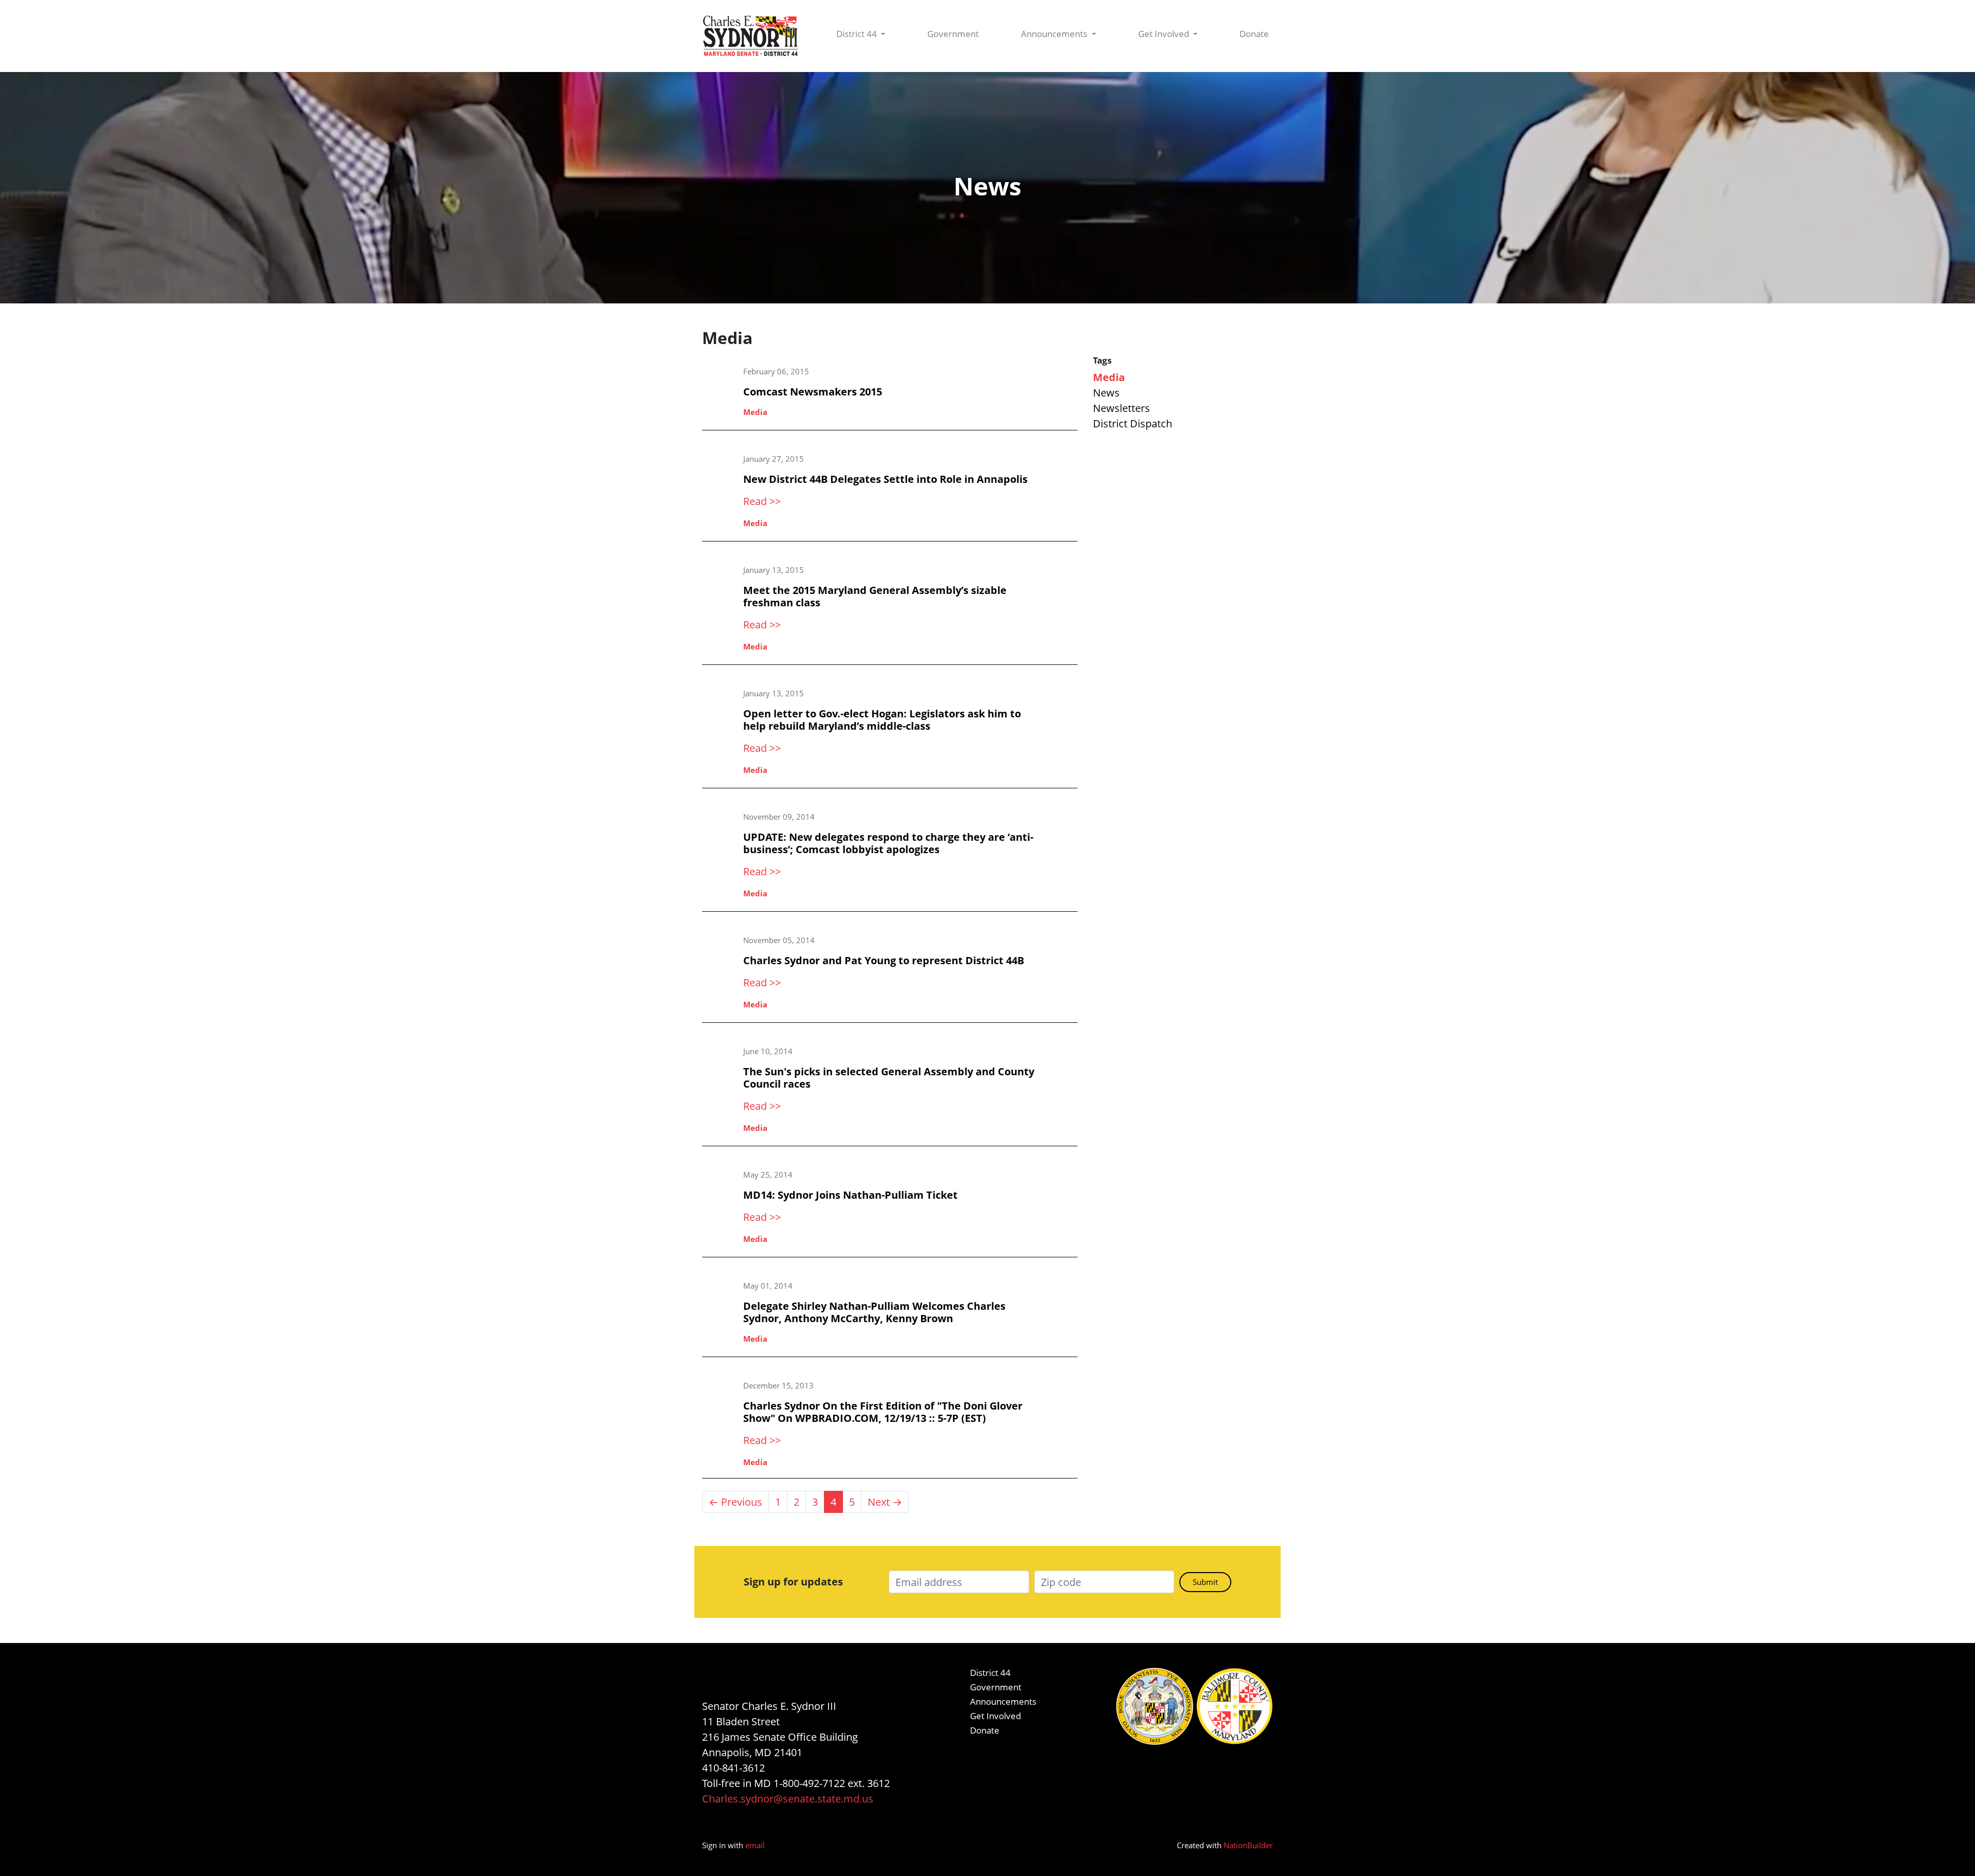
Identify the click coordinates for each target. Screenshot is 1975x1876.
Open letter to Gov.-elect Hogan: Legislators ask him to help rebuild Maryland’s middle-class (882, 720)
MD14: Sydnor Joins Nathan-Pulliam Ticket (850, 1195)
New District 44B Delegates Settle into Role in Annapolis (885, 479)
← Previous (735, 1502)
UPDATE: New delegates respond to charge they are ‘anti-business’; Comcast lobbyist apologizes (888, 843)
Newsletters (1121, 408)
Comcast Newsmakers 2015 (813, 392)
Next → (885, 1502)
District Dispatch (1133, 423)
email (755, 1845)
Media (755, 412)
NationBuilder (1248, 1845)
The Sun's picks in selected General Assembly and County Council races (889, 1078)
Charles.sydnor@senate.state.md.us (788, 1799)
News (1106, 393)
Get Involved (1165, 34)
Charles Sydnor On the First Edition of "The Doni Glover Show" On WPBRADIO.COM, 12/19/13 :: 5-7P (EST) (883, 1412)
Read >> (762, 501)
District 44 (858, 34)
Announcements (1055, 34)
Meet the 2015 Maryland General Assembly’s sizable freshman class (875, 596)
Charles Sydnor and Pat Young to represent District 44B (884, 960)
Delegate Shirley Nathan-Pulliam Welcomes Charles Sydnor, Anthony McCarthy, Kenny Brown (874, 1312)
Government (953, 34)
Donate (1254, 34)
